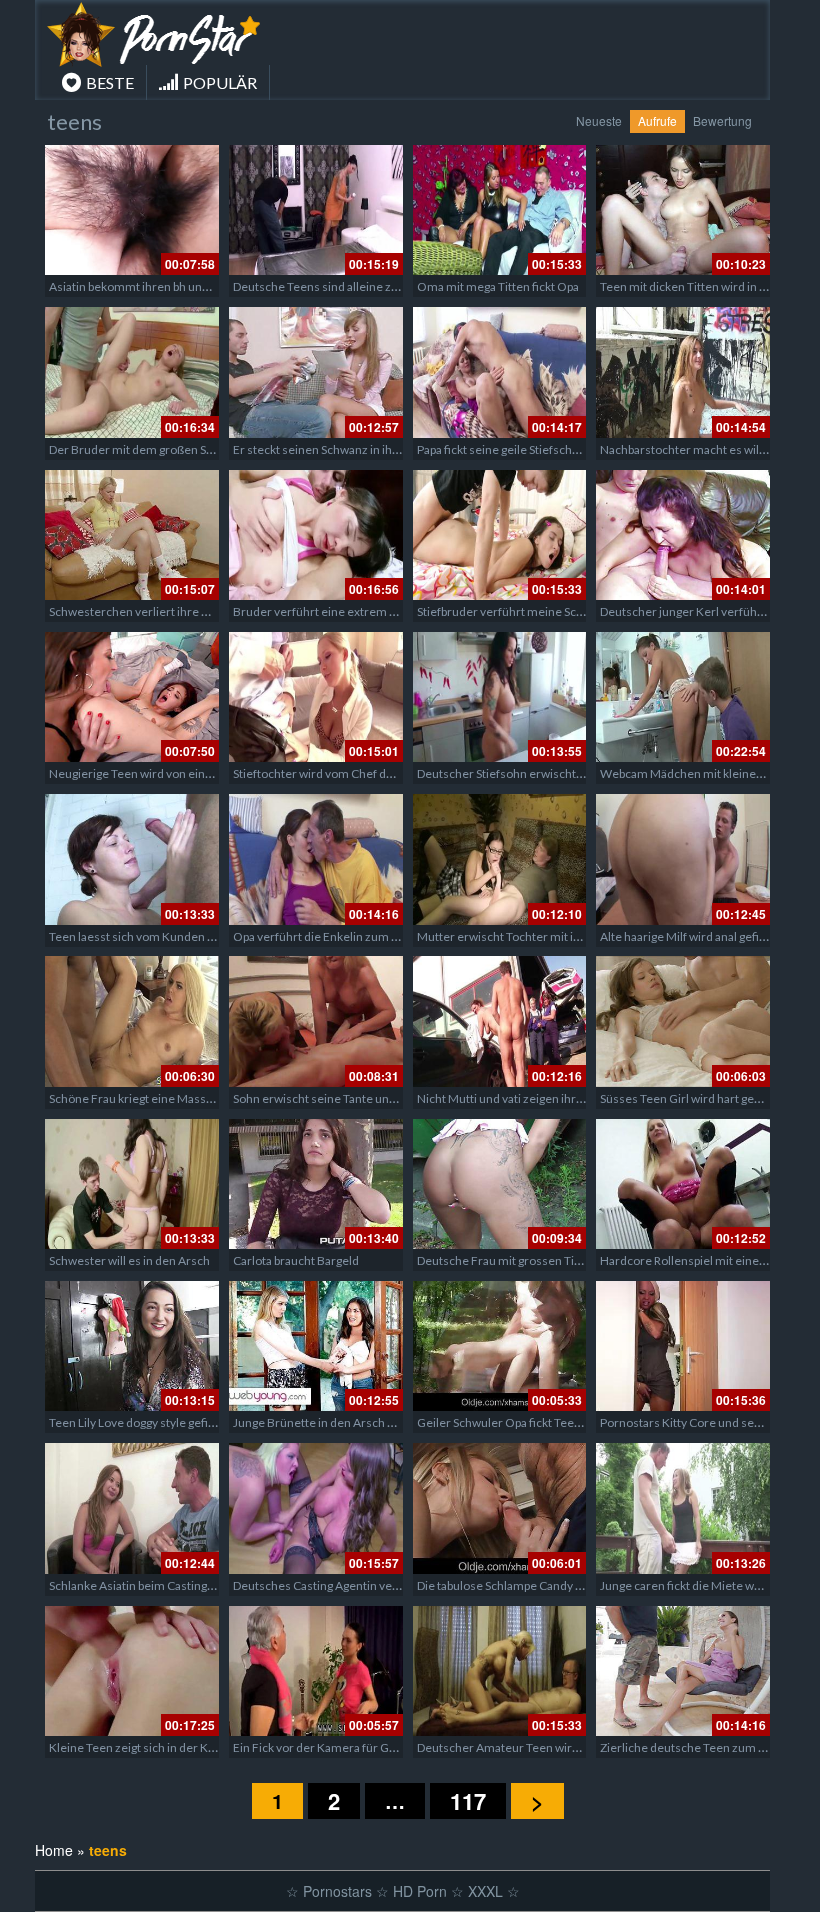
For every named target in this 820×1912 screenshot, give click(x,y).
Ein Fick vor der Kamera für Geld (319, 1747)
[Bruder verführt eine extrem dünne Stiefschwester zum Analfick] (316, 535)
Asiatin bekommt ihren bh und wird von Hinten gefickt (191, 286)
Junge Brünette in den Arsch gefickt (328, 1422)
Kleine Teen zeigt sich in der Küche (142, 1747)
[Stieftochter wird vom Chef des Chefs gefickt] (316, 697)
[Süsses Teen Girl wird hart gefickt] (683, 1021)
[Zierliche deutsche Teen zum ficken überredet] (683, 1671)
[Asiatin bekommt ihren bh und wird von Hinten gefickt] (132, 210)
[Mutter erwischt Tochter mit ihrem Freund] (500, 859)
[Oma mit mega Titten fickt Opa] (500, 210)
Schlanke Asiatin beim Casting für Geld (151, 1585)
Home (54, 1850)
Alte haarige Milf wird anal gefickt (687, 936)
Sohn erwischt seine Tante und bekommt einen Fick (370, 1098)
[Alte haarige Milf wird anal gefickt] (683, 859)
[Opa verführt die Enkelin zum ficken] (316, 859)
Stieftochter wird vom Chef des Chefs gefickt (352, 773)
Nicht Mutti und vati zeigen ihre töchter (521, 1098)
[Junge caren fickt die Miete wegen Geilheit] (683, 1508)
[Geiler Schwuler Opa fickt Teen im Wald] (500, 1346)
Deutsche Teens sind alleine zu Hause (334, 286)
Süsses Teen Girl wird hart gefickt (688, 1098)
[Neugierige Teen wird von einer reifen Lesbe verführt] (132, 697)
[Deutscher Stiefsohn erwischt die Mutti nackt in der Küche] (500, 697)
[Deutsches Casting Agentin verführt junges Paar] (316, 1508)
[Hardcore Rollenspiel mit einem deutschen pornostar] (683, 1184)
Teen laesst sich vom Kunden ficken (144, 936)
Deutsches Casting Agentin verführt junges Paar (360, 1585)
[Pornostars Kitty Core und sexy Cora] (683, 1346)
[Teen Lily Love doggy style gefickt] (132, 1346)
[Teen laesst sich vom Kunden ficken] (132, 859)
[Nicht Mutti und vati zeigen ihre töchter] (500, 1021)
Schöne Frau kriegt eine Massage (137, 1098)
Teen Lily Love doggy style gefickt (136, 1422)
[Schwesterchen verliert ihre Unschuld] (132, 535)
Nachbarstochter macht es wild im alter (704, 449)
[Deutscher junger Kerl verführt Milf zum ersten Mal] (683, 535)
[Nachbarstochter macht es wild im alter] (683, 372)
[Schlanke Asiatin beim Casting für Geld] (132, 1508)
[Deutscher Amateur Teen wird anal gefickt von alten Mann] (500, 1671)
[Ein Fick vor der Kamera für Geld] (316, 1671)
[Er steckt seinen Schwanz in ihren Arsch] (316, 372)
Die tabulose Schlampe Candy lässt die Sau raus (541, 1585)
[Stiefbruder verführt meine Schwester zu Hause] (500, 535)
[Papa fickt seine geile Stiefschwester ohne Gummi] (500, 372)
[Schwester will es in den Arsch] (132, 1184)
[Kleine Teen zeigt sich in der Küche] (132, 1671)
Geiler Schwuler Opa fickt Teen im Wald (521, 1422)
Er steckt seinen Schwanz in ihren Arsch (339, 449)
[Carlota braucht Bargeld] (316, 1184)
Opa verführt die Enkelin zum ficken (328, 936)
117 (468, 1801)
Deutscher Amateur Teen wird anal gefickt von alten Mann (571, 1747)
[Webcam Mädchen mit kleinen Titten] (683, 697)
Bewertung (722, 120)
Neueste (599, 120)
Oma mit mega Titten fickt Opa (498, 286)
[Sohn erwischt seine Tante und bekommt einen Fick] (316, 1021)
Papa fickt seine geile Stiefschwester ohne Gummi (550, 449)
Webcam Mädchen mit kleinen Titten (698, 773)
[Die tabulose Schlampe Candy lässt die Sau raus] (500, 1508)
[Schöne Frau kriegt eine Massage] (132, 1021)
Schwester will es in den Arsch (129, 1260)
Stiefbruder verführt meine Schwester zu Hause (545, 611)
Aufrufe (657, 120)
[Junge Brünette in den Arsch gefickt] (316, 1346)
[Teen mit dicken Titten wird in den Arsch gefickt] (683, 210)
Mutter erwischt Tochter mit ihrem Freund (531, 936)
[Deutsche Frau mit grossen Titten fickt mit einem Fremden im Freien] (500, 1184)
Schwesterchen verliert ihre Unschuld (151, 611)
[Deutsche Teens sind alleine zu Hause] (316, 210)
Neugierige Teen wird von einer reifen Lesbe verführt (191, 773)
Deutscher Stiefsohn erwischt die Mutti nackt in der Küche (572, 773)
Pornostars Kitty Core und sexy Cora (697, 1422)
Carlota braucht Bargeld (296, 1260)
